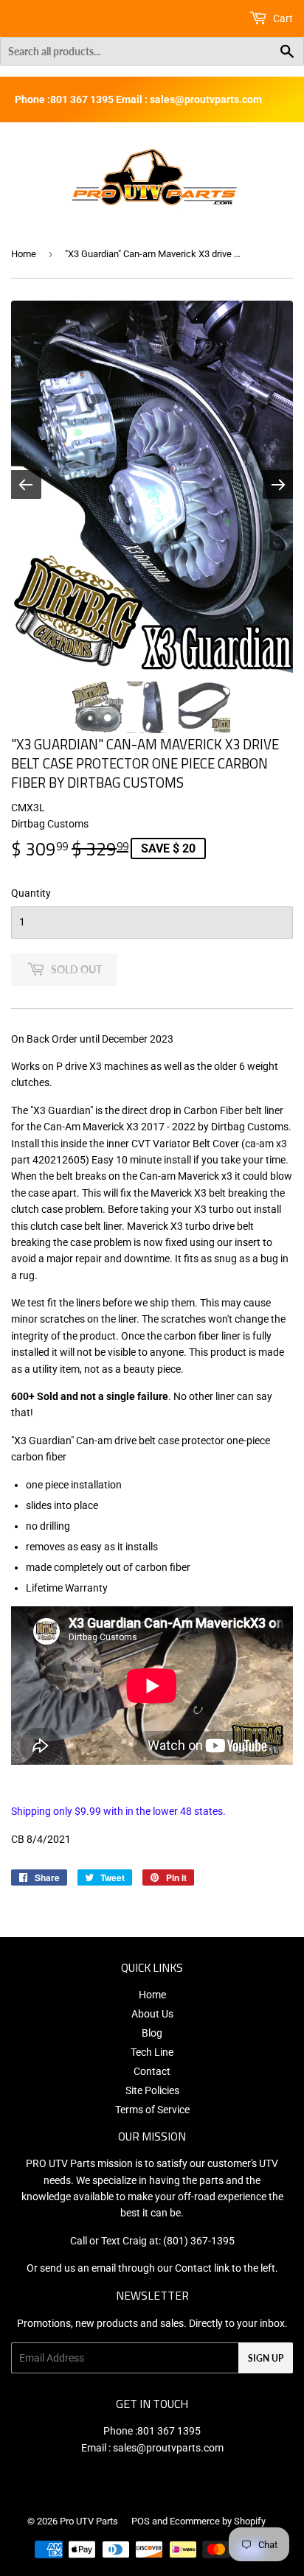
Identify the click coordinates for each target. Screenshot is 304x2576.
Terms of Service (152, 2110)
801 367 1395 (169, 2431)
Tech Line (152, 2052)
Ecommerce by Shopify (218, 2521)
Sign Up (266, 2358)
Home (24, 254)
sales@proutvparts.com (168, 2448)
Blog (152, 2033)
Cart (282, 18)
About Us (152, 2014)
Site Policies (152, 2090)
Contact (152, 2071)
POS (141, 2521)
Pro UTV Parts (89, 2521)
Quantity (31, 893)
